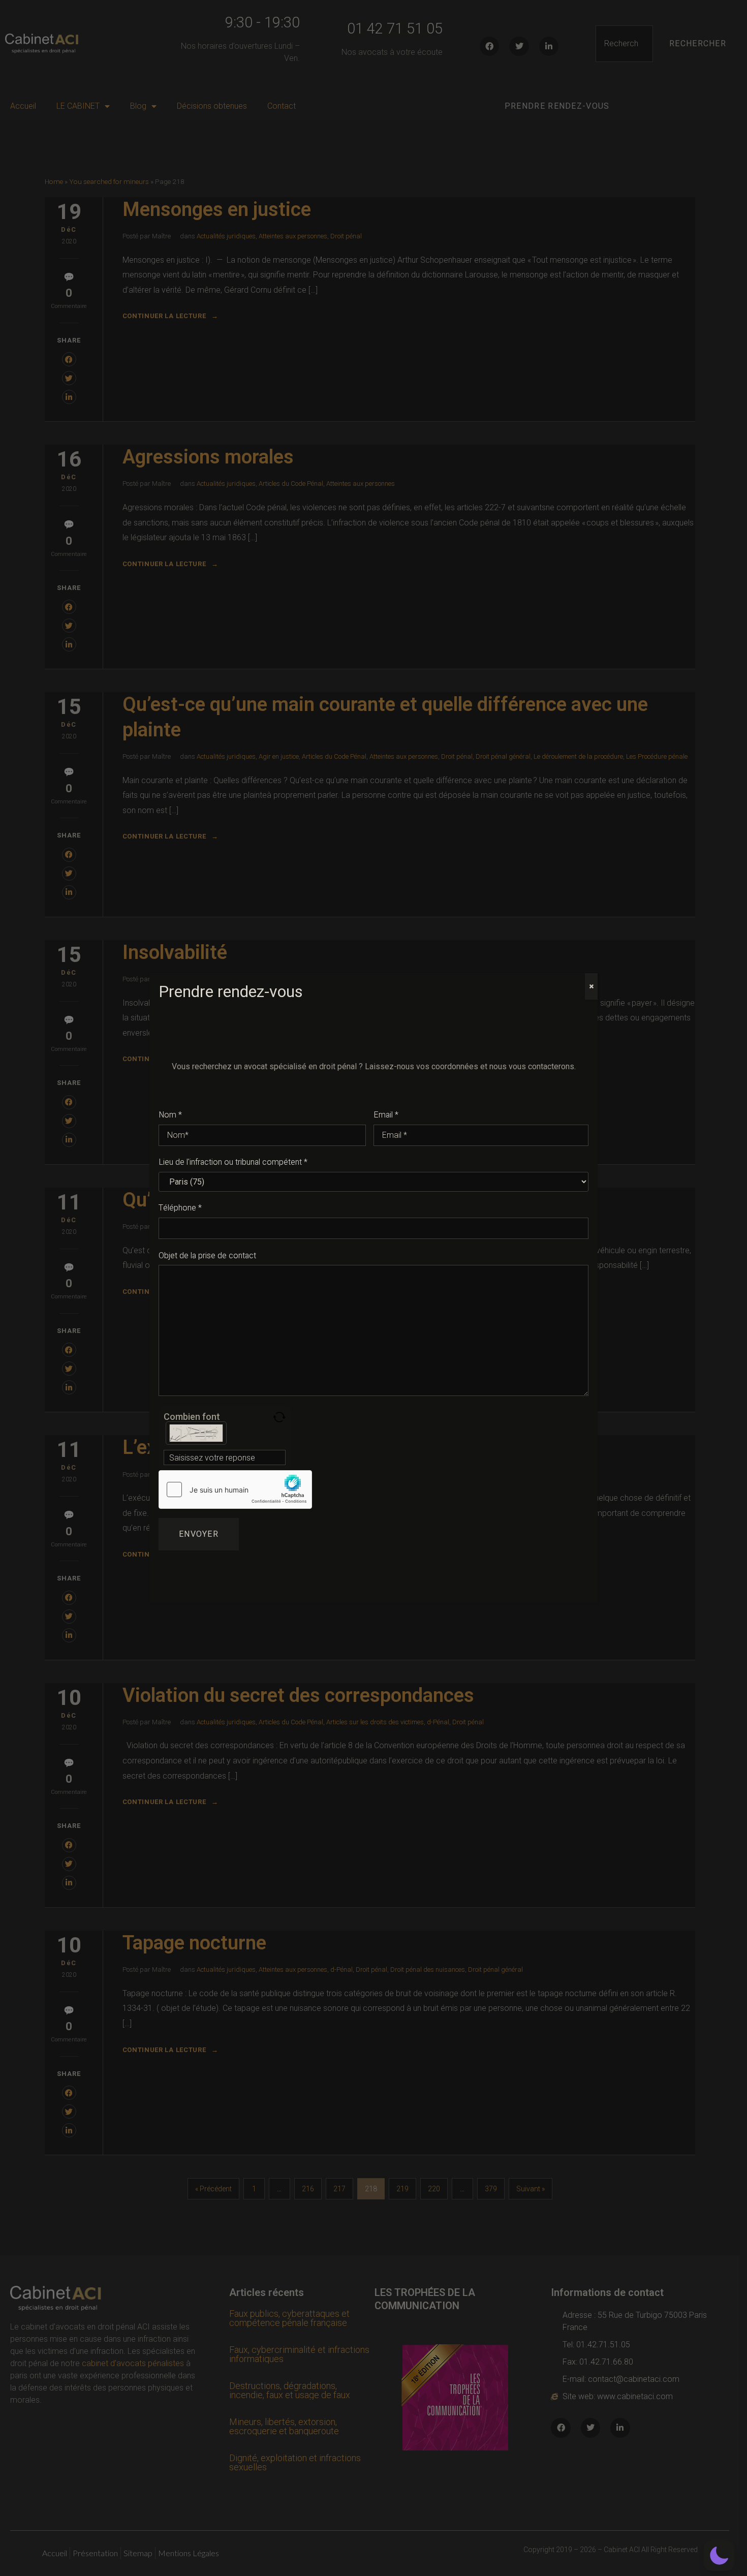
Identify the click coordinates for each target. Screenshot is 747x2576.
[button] (719, 2556)
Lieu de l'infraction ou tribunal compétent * (233, 1162)
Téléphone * (180, 1208)
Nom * (170, 1115)
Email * (386, 1115)
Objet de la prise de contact (207, 1256)
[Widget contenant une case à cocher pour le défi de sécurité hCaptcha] (235, 1489)
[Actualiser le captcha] (279, 1417)
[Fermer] (591, 986)
